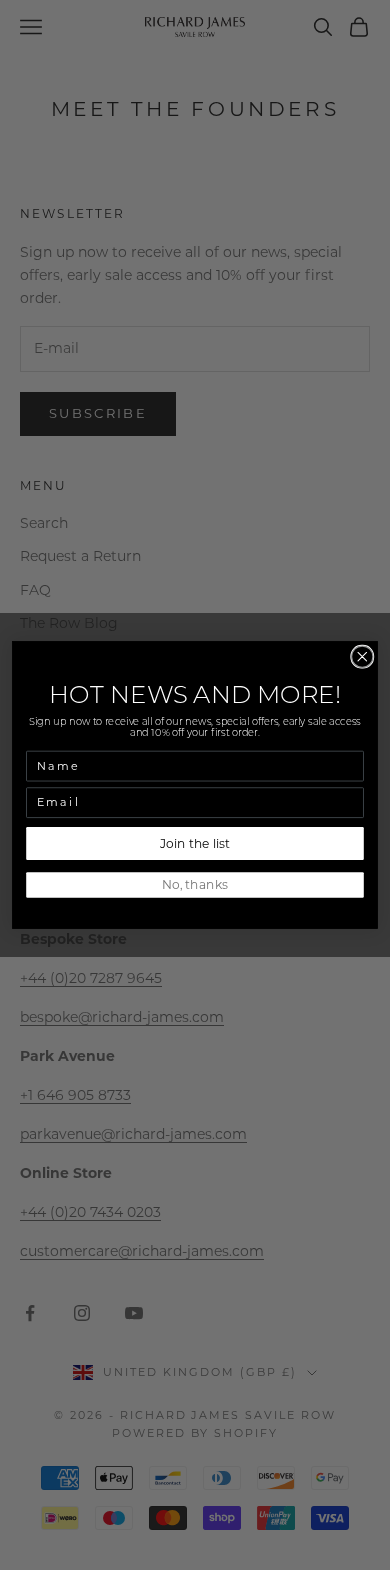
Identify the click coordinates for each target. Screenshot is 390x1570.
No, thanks (195, 884)
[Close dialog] (362, 656)
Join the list (194, 843)
